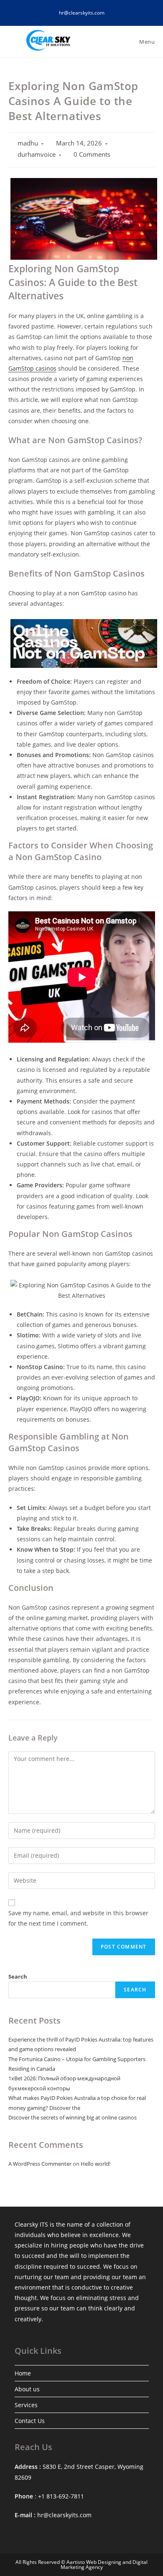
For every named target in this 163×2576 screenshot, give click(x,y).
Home (23, 2373)
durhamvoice (37, 154)
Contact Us (30, 2421)
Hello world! (96, 2164)
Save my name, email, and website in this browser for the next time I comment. (78, 1918)
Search (18, 1977)
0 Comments (92, 154)
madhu (28, 143)
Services (26, 2405)
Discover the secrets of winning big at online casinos (73, 2117)
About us (27, 2389)
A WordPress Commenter (40, 2164)
